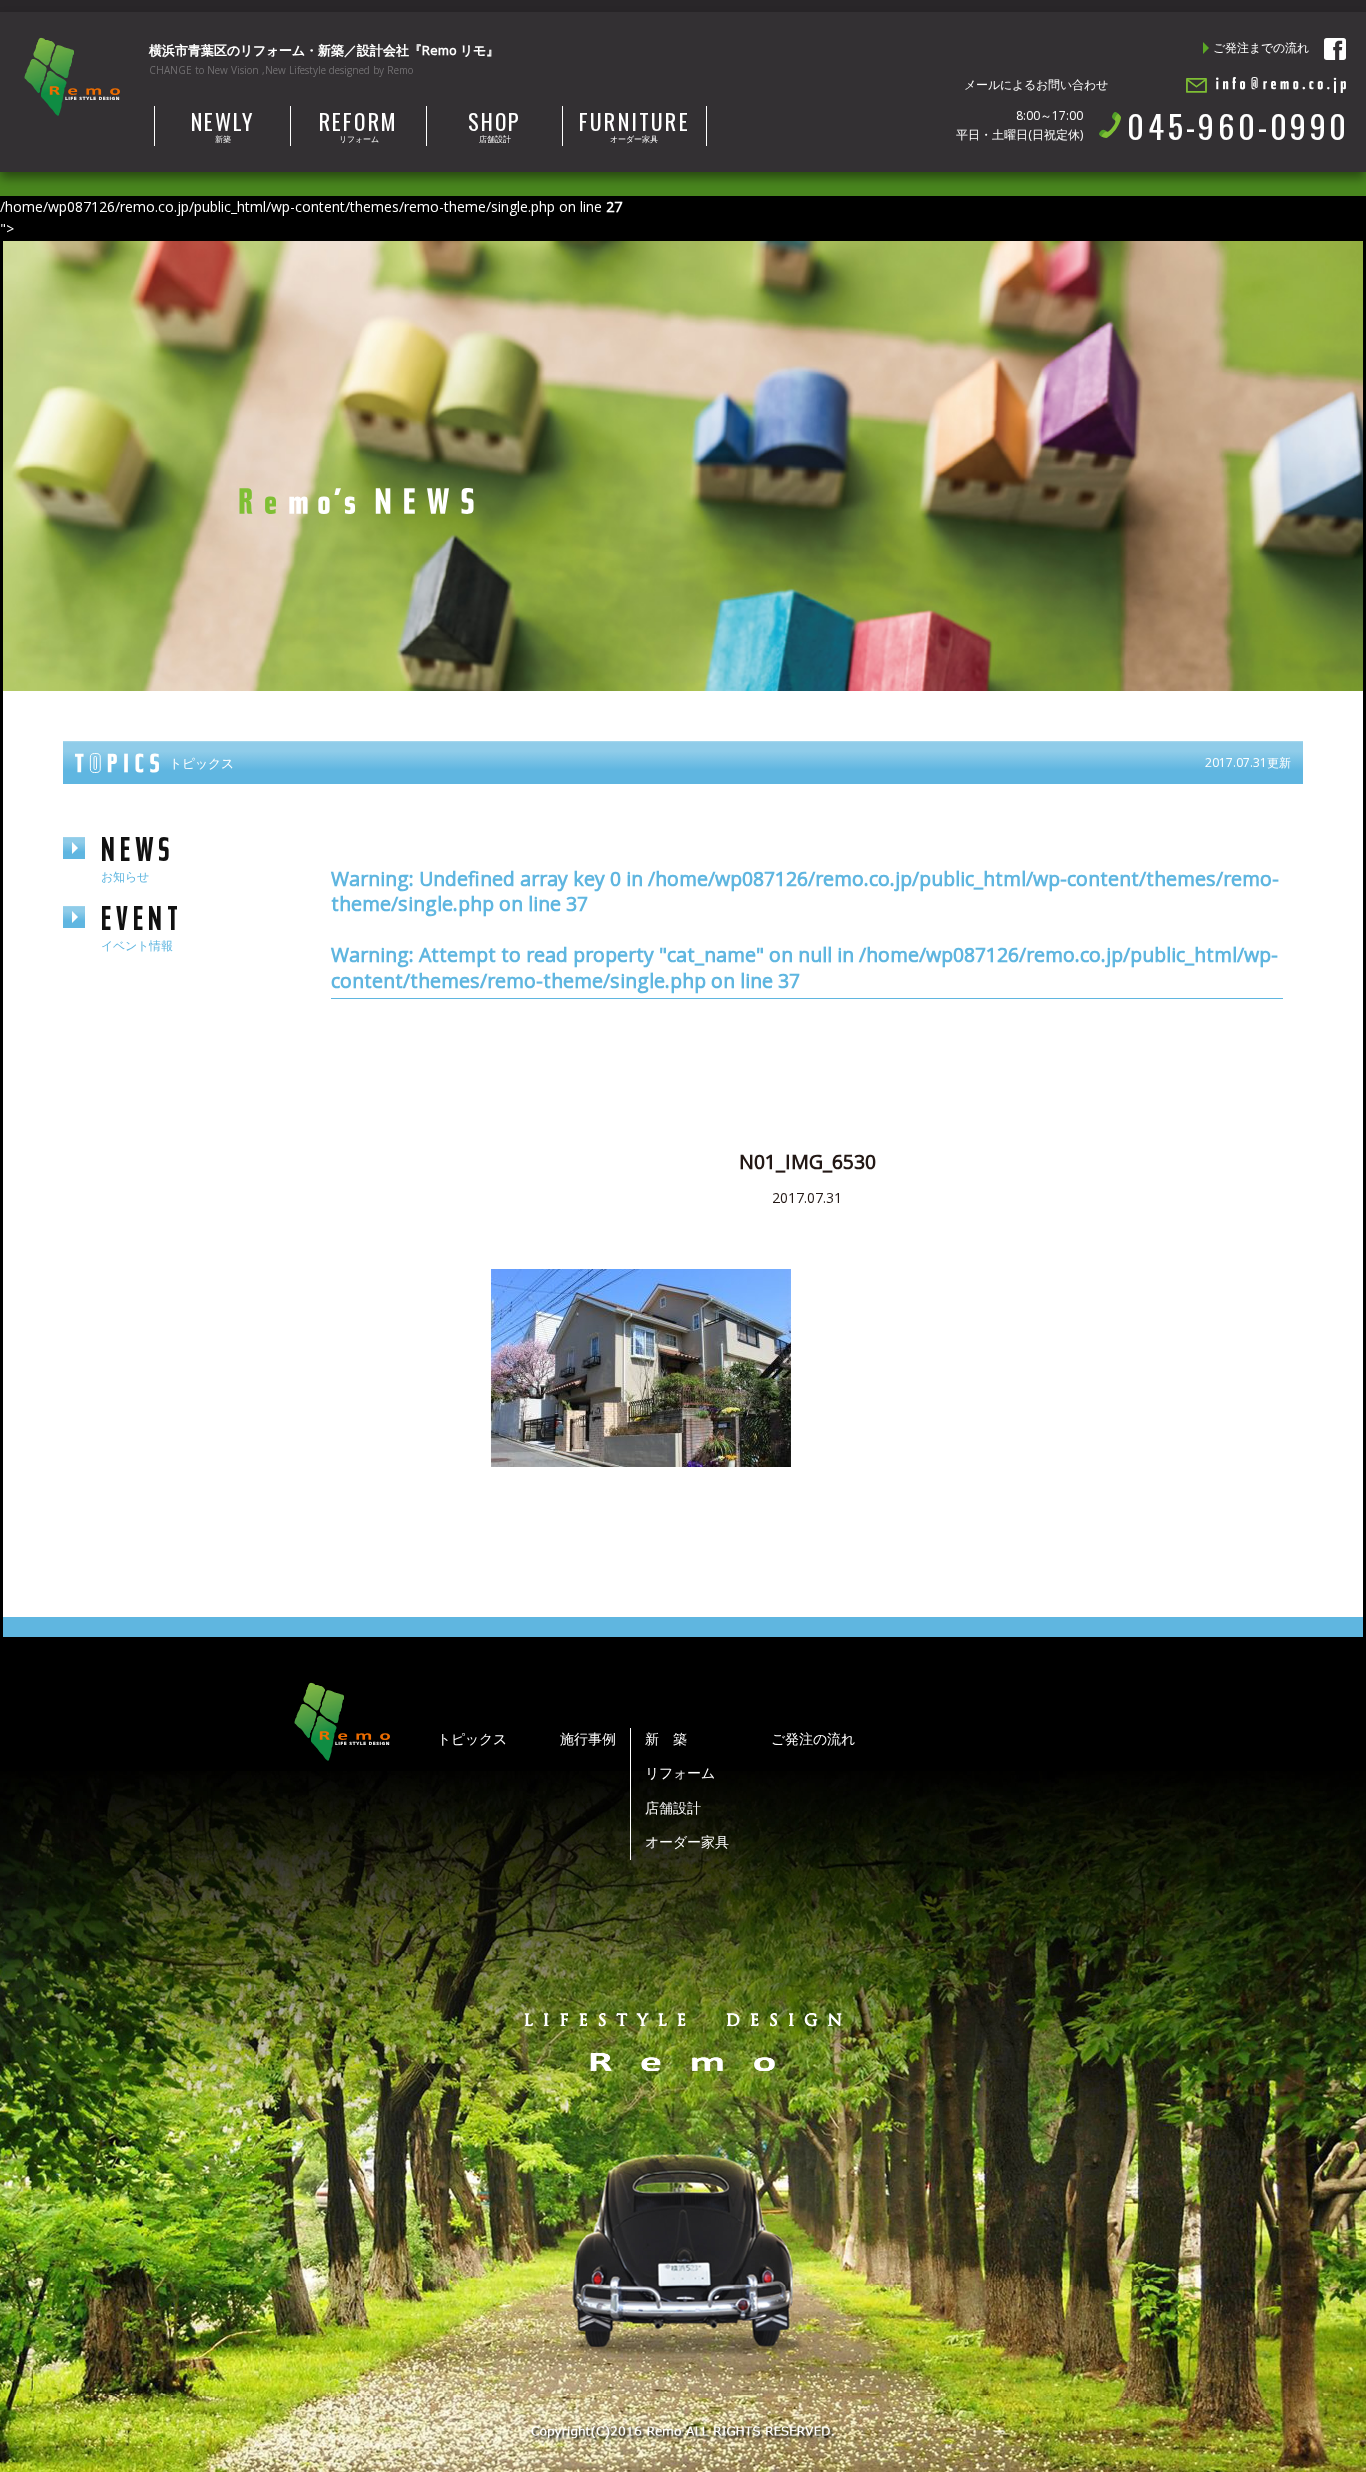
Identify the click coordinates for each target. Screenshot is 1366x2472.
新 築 (666, 1738)
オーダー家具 (634, 125)
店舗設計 (495, 125)
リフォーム (358, 125)
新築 (223, 125)
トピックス (472, 1738)
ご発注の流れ (813, 1738)
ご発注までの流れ (1261, 47)
